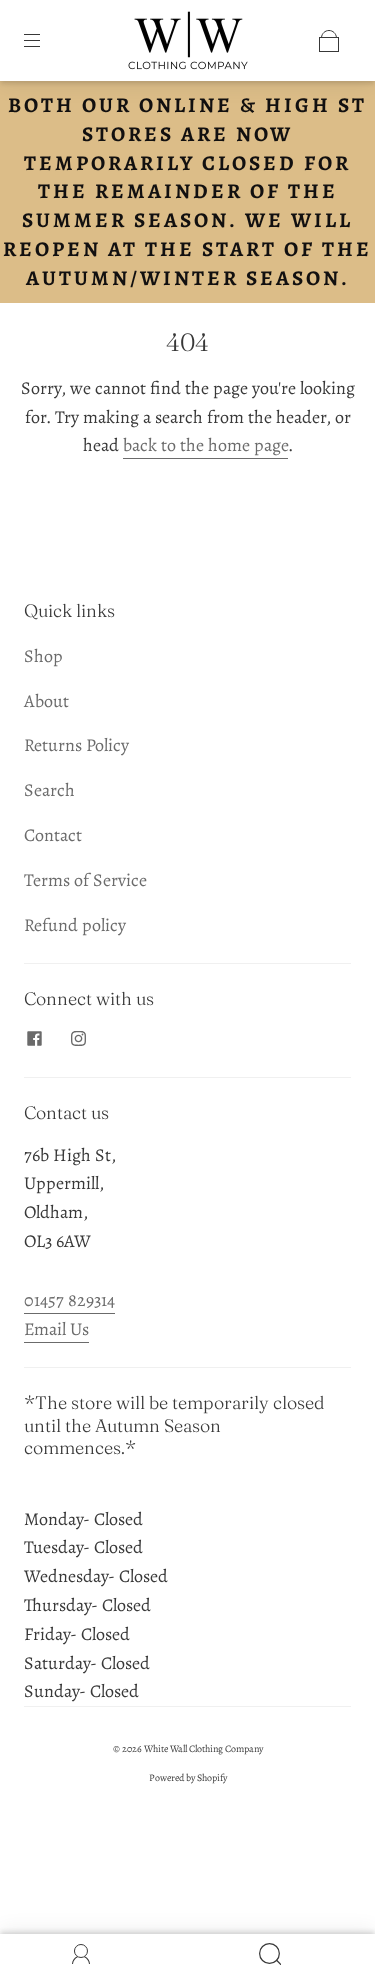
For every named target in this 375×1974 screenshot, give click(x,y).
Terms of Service (85, 880)
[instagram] (78, 1039)
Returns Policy (76, 745)
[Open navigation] (46, 41)
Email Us (56, 1329)
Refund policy (75, 925)
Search (49, 790)
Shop (43, 656)
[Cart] (329, 41)
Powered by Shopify (188, 1777)
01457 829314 (69, 1300)
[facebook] (34, 1039)
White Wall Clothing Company (203, 1748)
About (46, 701)
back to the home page (205, 445)
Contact (53, 835)
